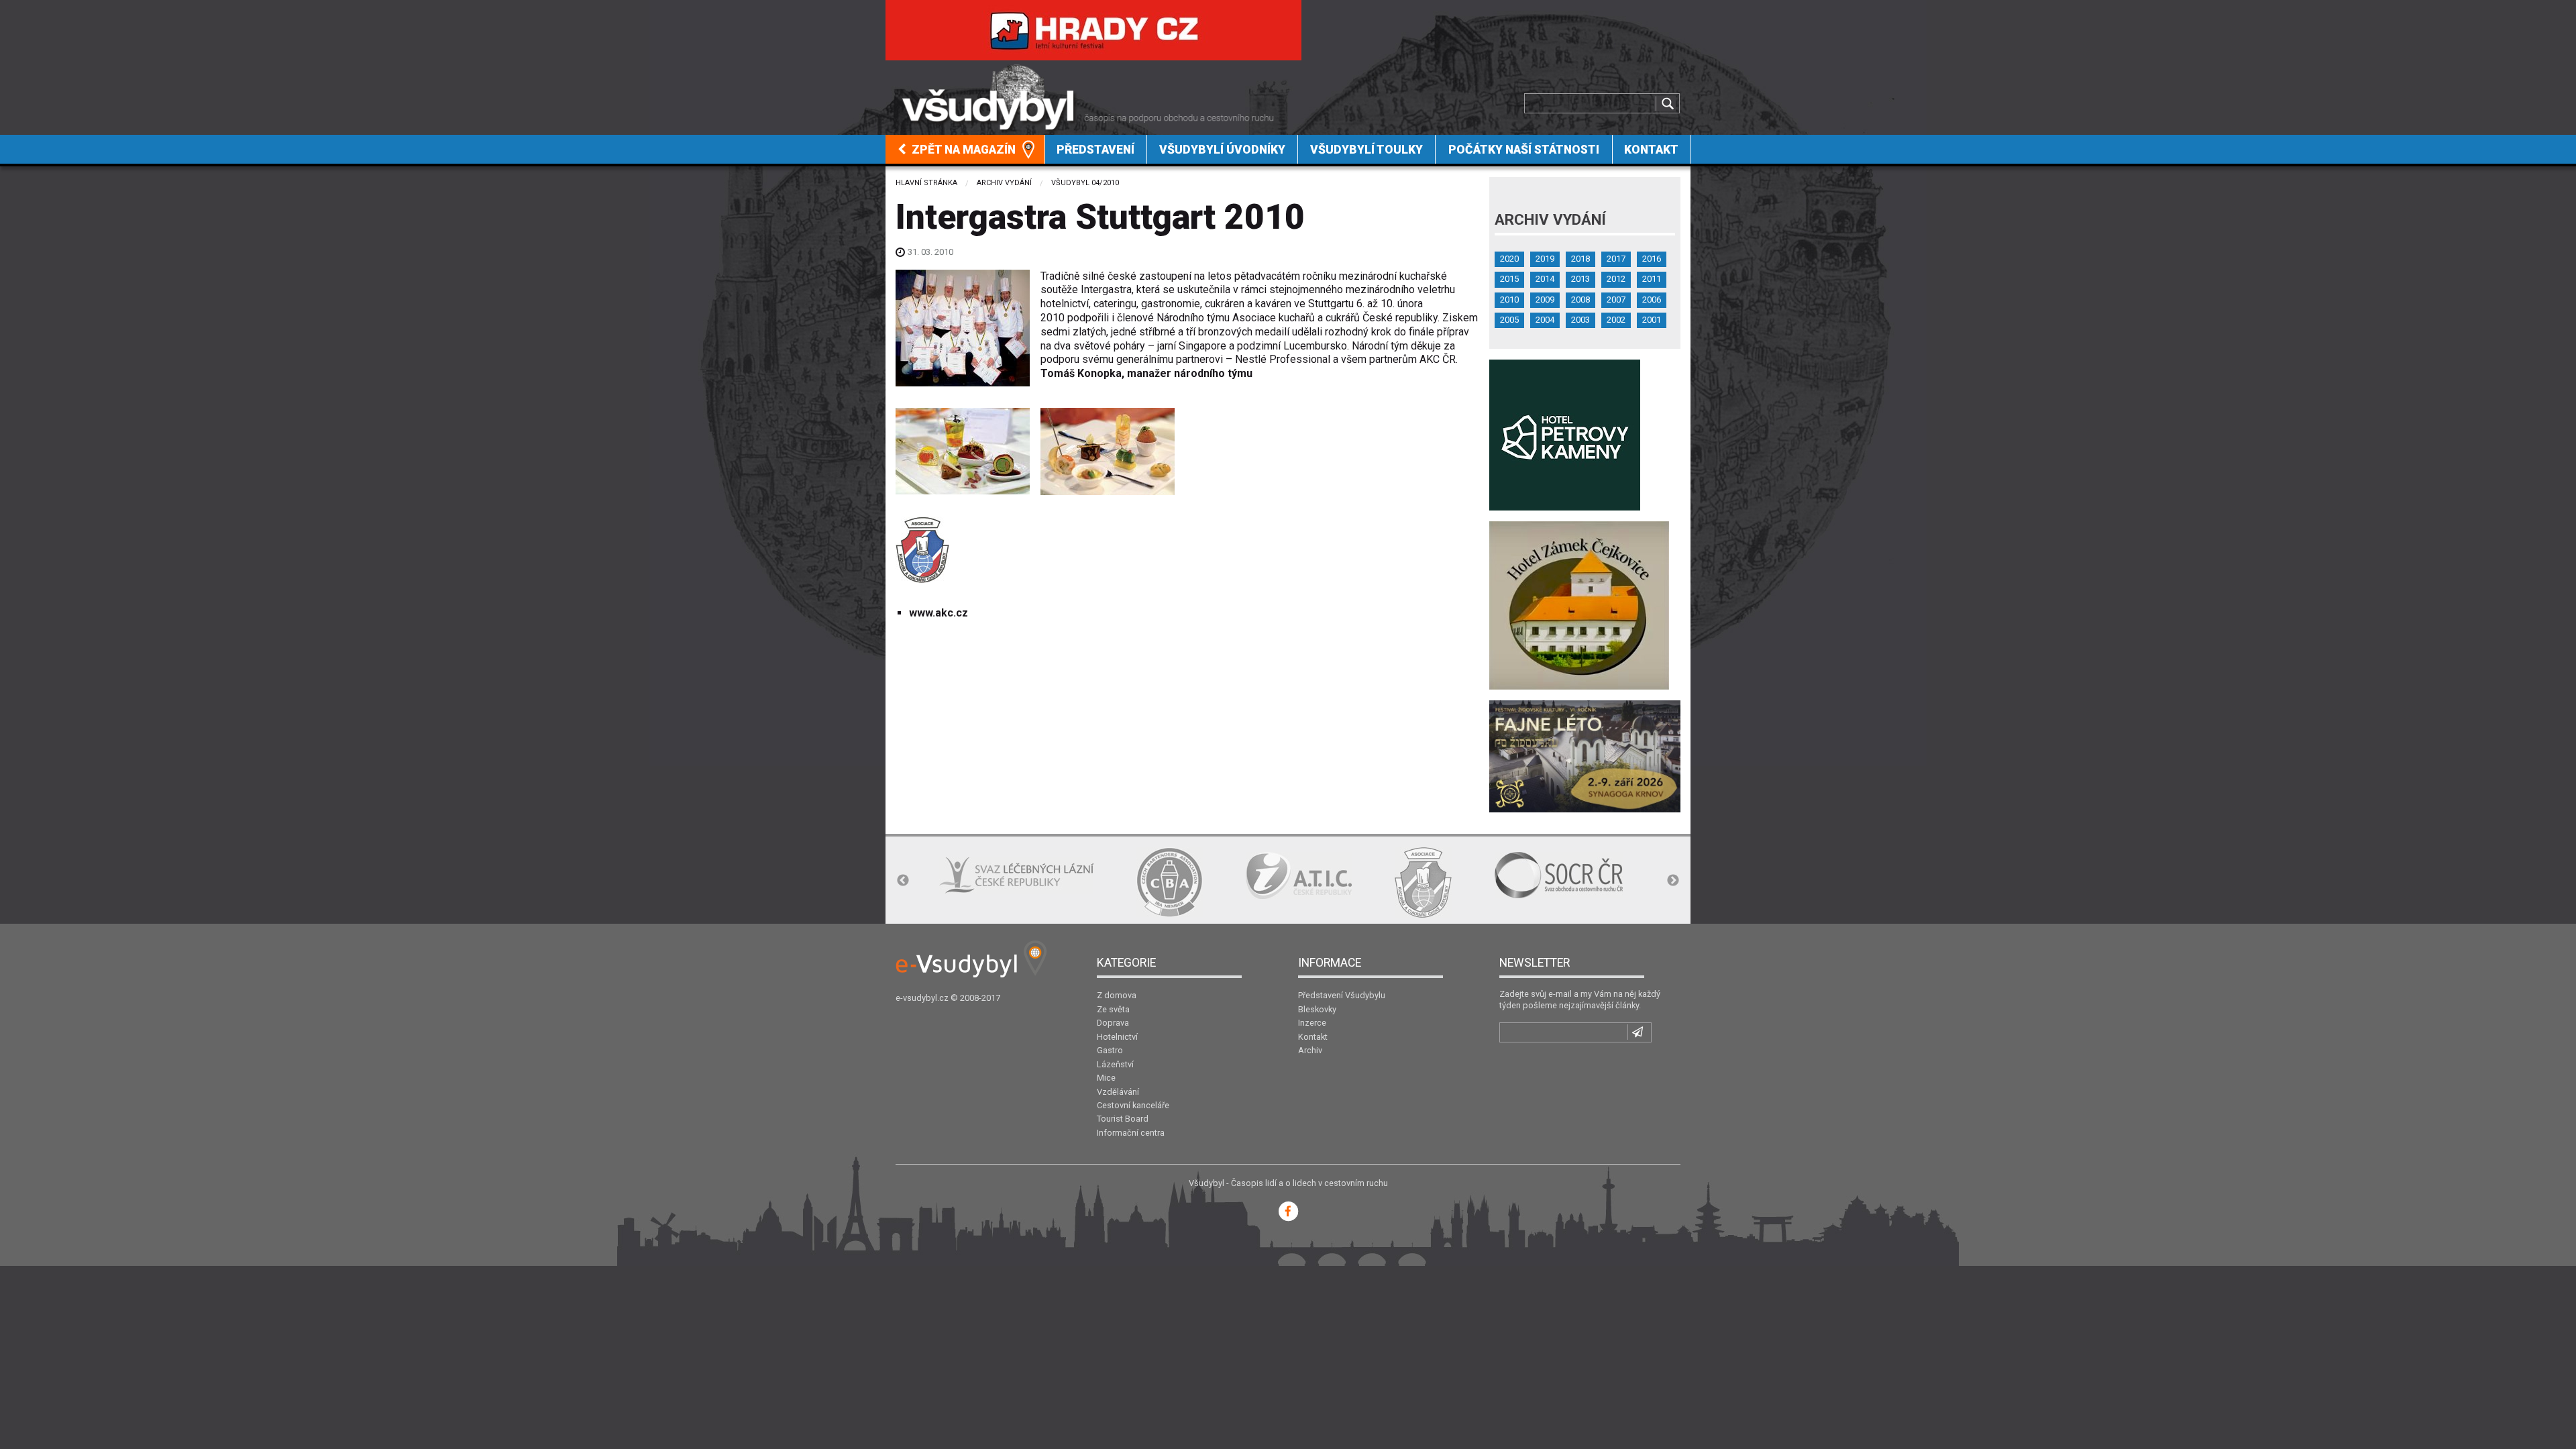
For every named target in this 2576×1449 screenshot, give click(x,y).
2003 (1580, 320)
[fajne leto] (1585, 756)
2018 (1580, 259)
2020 (1509, 259)
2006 (1652, 300)
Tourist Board (1123, 1119)
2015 (1509, 279)
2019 (1545, 259)
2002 (1616, 320)
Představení (1095, 150)
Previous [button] (903, 881)
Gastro (1110, 1050)
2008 (1580, 300)
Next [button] (1673, 881)
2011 (1652, 279)
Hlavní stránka (926, 183)
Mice (1106, 1078)
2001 (1652, 320)
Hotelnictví (1117, 1037)
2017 (1616, 259)
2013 (1580, 279)
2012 (1616, 279)
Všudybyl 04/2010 (1085, 183)
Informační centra (1131, 1133)
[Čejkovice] (1579, 605)
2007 (1616, 300)
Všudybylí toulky (1366, 150)
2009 (1545, 300)
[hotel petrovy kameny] (1565, 434)
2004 (1545, 320)
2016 (1652, 259)
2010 (1509, 300)
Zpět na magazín (962, 150)
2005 (1509, 320)
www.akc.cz (938, 613)
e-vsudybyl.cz (922, 998)
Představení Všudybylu (1342, 995)
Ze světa (1113, 1009)
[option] (1016, 875)
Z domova (1117, 995)
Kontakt (1651, 150)
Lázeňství (1115, 1064)
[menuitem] (965, 149)
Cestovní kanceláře (1133, 1105)
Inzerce (1312, 1023)
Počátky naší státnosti (1524, 150)
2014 (1545, 279)
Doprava (1113, 1023)
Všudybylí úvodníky (1222, 150)
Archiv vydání (1004, 183)
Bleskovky (1317, 1009)
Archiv (1310, 1050)
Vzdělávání (1118, 1092)
